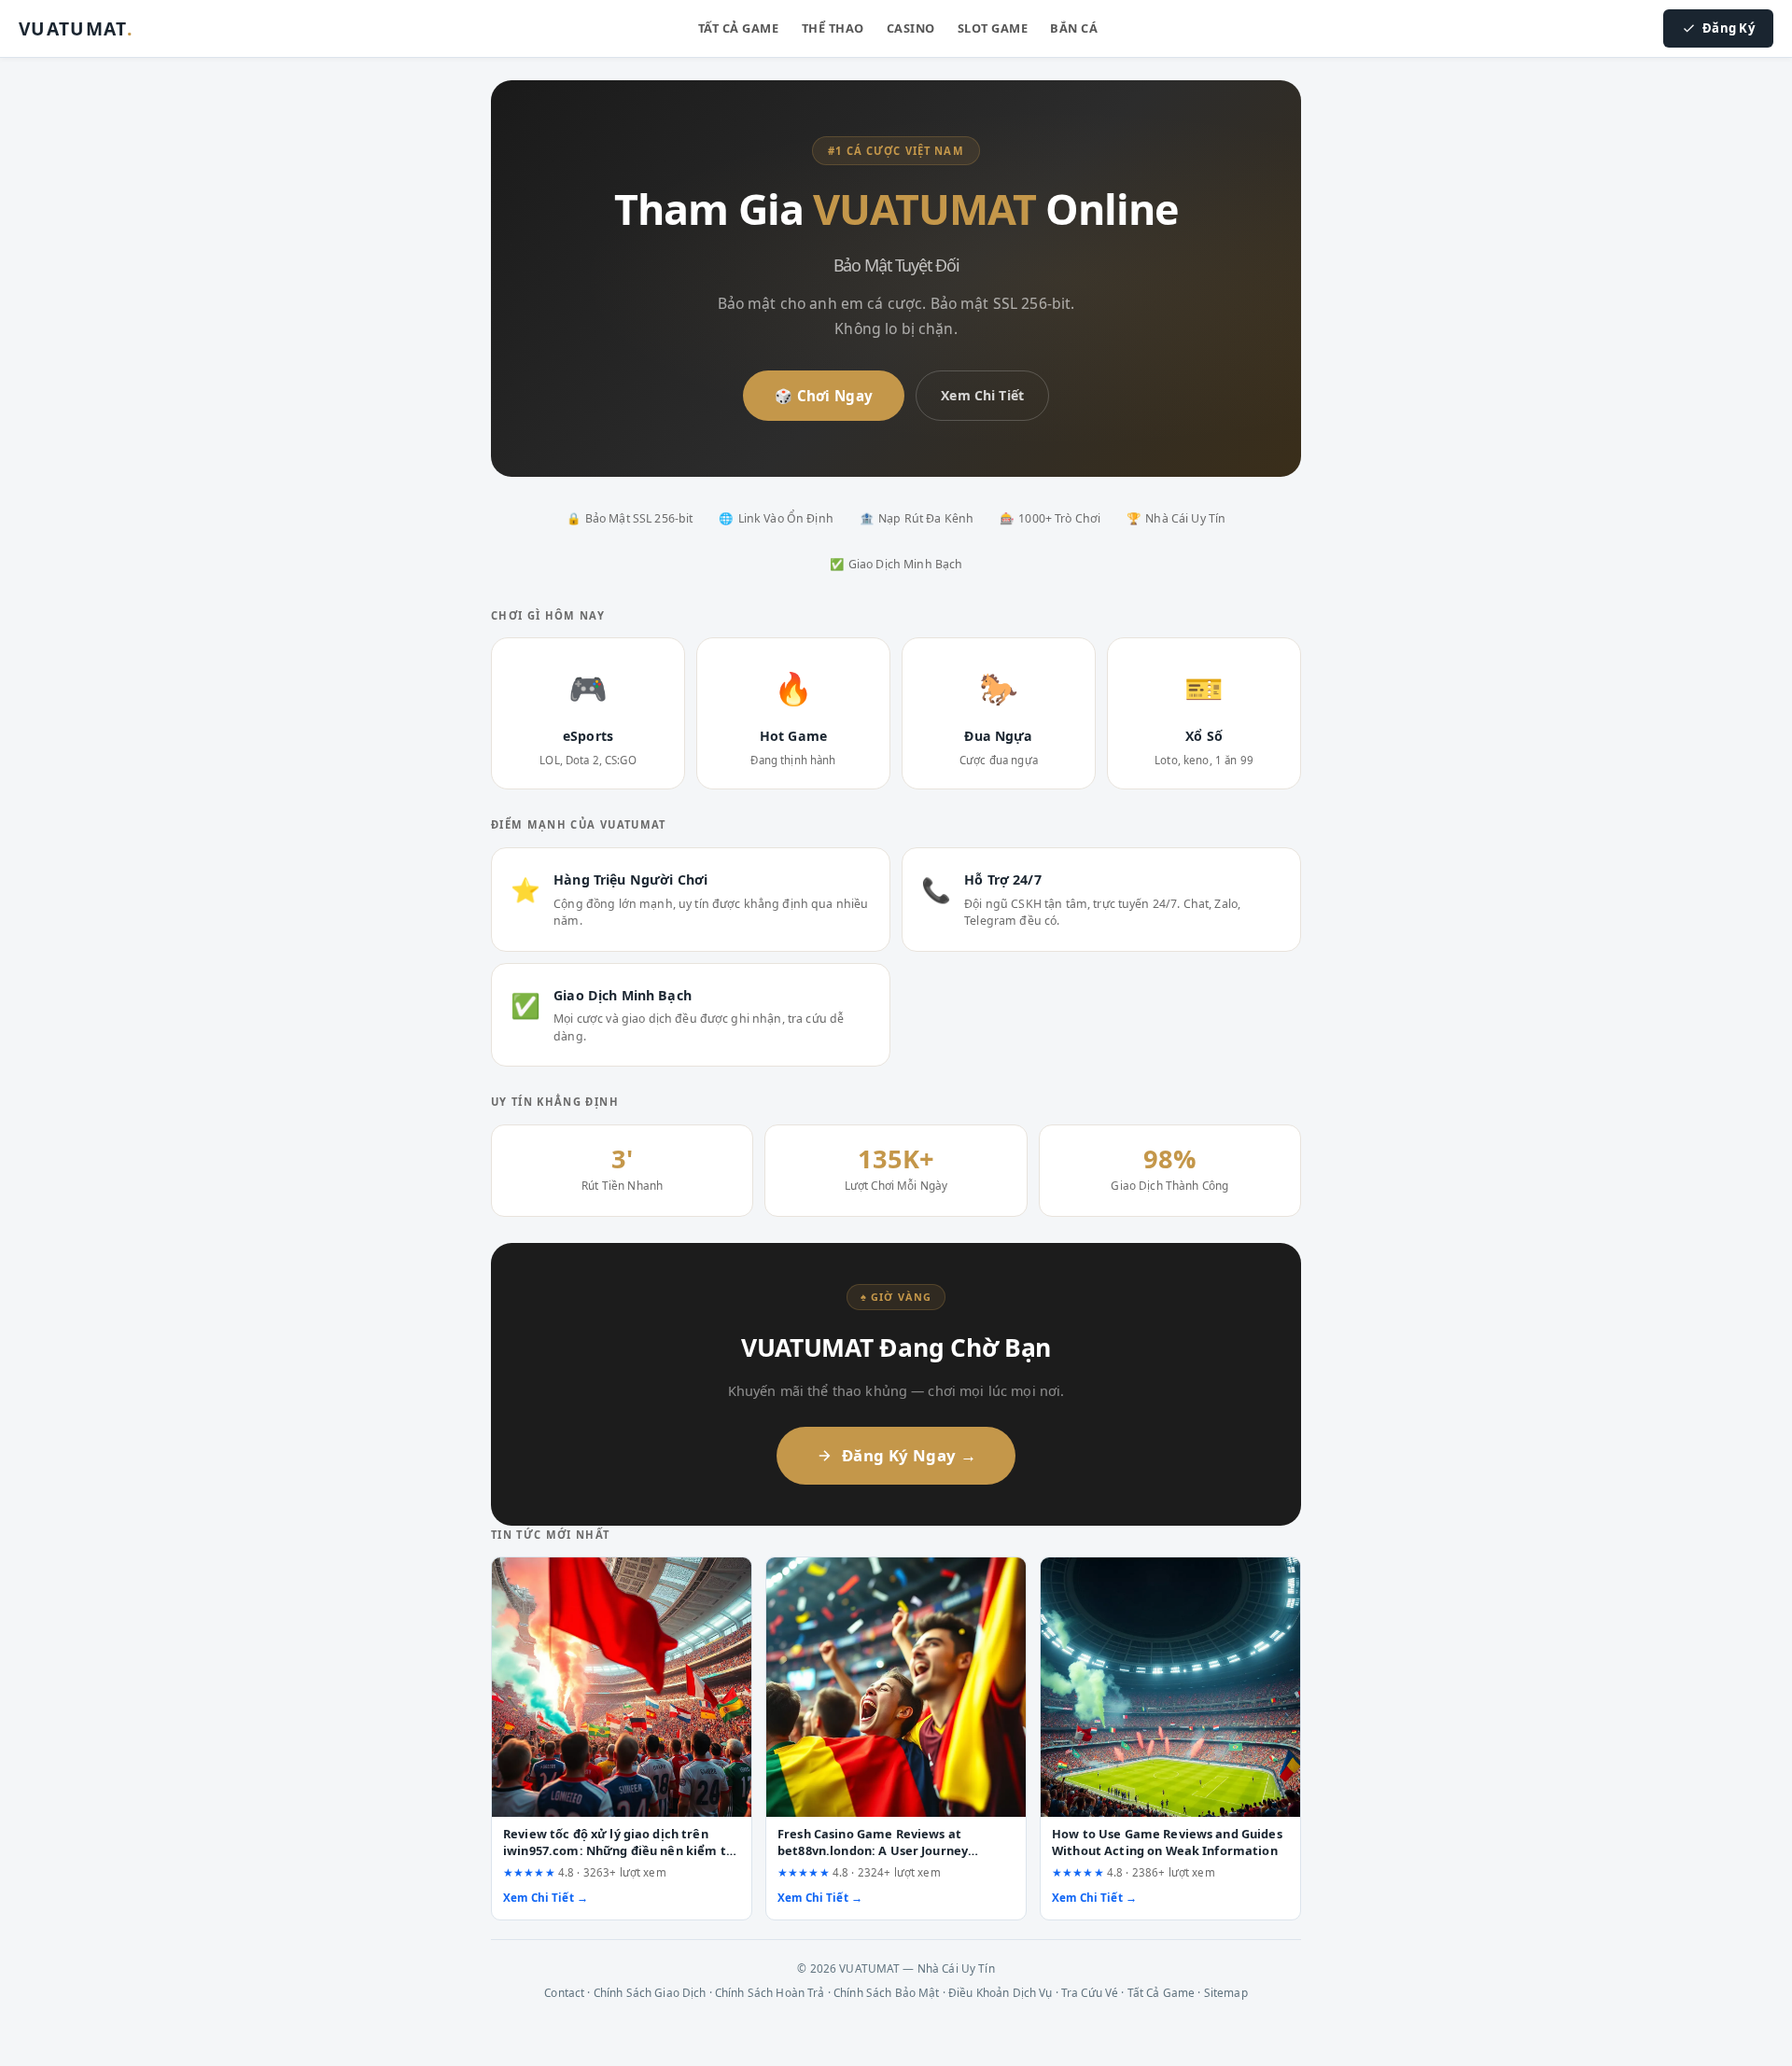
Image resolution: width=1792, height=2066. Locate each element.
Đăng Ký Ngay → (909, 1455)
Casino (911, 28)
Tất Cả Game (739, 28)
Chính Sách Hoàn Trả (770, 1992)
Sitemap (1226, 1992)
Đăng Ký (1729, 28)
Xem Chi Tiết (982, 395)
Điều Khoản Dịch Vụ (1001, 1992)
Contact (564, 1992)
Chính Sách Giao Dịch (650, 1992)
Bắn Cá (1074, 28)
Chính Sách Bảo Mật (887, 1992)
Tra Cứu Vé (1090, 1992)
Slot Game (993, 28)
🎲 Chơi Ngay (824, 396)
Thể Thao (833, 28)
